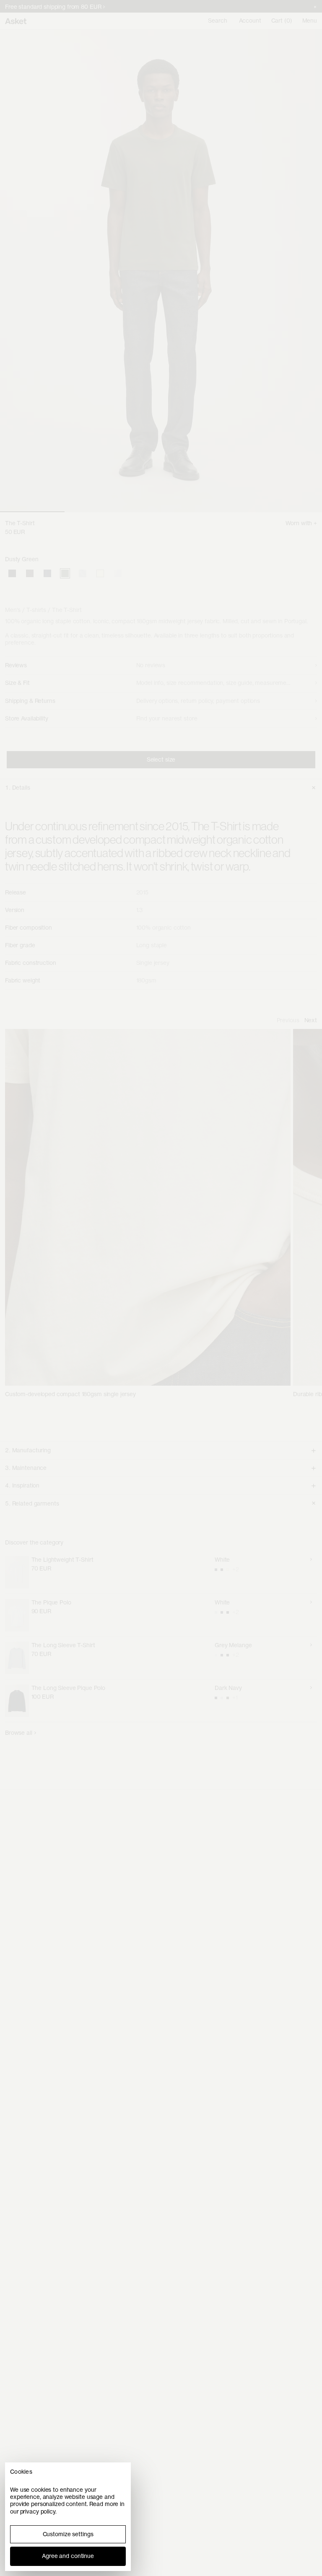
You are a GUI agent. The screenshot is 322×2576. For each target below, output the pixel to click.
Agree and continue (68, 2556)
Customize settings (68, 2534)
